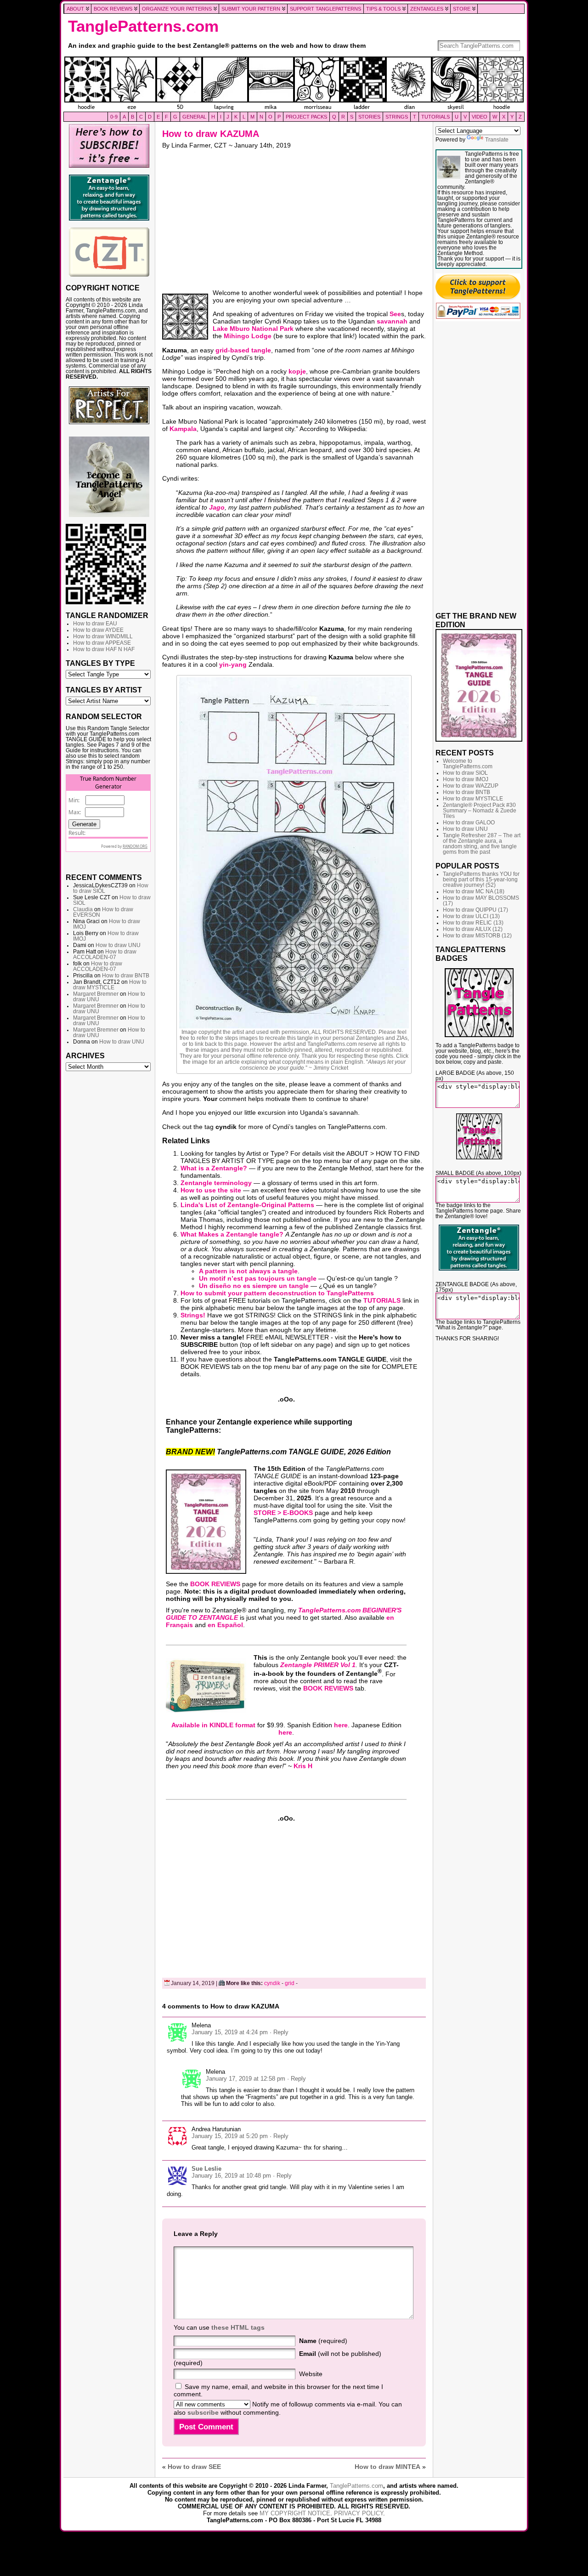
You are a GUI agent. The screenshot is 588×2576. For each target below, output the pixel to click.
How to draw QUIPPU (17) (475, 910)
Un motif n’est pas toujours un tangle (258, 1278)
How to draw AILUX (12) (473, 929)
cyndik (272, 1983)
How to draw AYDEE (98, 630)
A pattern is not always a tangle (248, 1271)
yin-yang (233, 664)
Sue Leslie (206, 2169)
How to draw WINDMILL (103, 636)
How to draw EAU (95, 624)
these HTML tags (238, 2327)
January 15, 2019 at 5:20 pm (230, 2136)
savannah (392, 321)
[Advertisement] (109, 1216)
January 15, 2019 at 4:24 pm (230, 2032)
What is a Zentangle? (214, 1168)
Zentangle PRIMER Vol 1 (318, 1665)
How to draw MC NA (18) (474, 891)
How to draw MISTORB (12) (477, 936)
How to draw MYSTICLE (110, 985)
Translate (497, 140)
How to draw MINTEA (387, 2467)
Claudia (83, 909)
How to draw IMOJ (466, 779)
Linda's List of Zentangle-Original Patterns (247, 1205)
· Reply (279, 2032)
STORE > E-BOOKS (283, 1513)
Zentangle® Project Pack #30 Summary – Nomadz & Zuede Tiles (480, 811)
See (395, 314)
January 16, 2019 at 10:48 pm (231, 2176)
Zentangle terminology (216, 1183)
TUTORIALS (382, 1300)
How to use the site (211, 1190)
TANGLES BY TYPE (100, 663)
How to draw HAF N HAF (104, 649)
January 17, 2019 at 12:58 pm (246, 2079)
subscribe (203, 2412)
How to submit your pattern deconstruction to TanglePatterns (277, 1293)
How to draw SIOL (465, 773)
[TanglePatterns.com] (294, 84)
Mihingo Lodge (248, 336)
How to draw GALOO (469, 823)
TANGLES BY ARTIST (104, 690)
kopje (297, 371)
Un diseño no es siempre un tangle (254, 1286)
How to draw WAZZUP (471, 786)
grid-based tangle (243, 350)
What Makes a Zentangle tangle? (232, 1234)
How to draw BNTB (126, 976)
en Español (225, 1625)
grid (290, 1983)
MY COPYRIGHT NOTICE (295, 2513)
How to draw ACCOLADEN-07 (105, 954)
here (341, 1725)
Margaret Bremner (96, 994)
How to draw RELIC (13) (473, 923)
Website (311, 2374)
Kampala (183, 429)
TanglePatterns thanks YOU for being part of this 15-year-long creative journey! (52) (481, 879)
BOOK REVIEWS (215, 1584)
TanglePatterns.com (143, 26)
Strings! (193, 1315)
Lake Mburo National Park (253, 329)
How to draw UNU (118, 945)
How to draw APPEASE (102, 643)
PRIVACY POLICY (359, 2513)
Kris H (303, 1766)
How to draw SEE (194, 2467)
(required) (323, 2341)
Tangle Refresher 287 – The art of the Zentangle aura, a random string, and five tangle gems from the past (482, 844)
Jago (217, 507)
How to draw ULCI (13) (471, 916)
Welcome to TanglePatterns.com (468, 764)
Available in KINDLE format (213, 1725)
